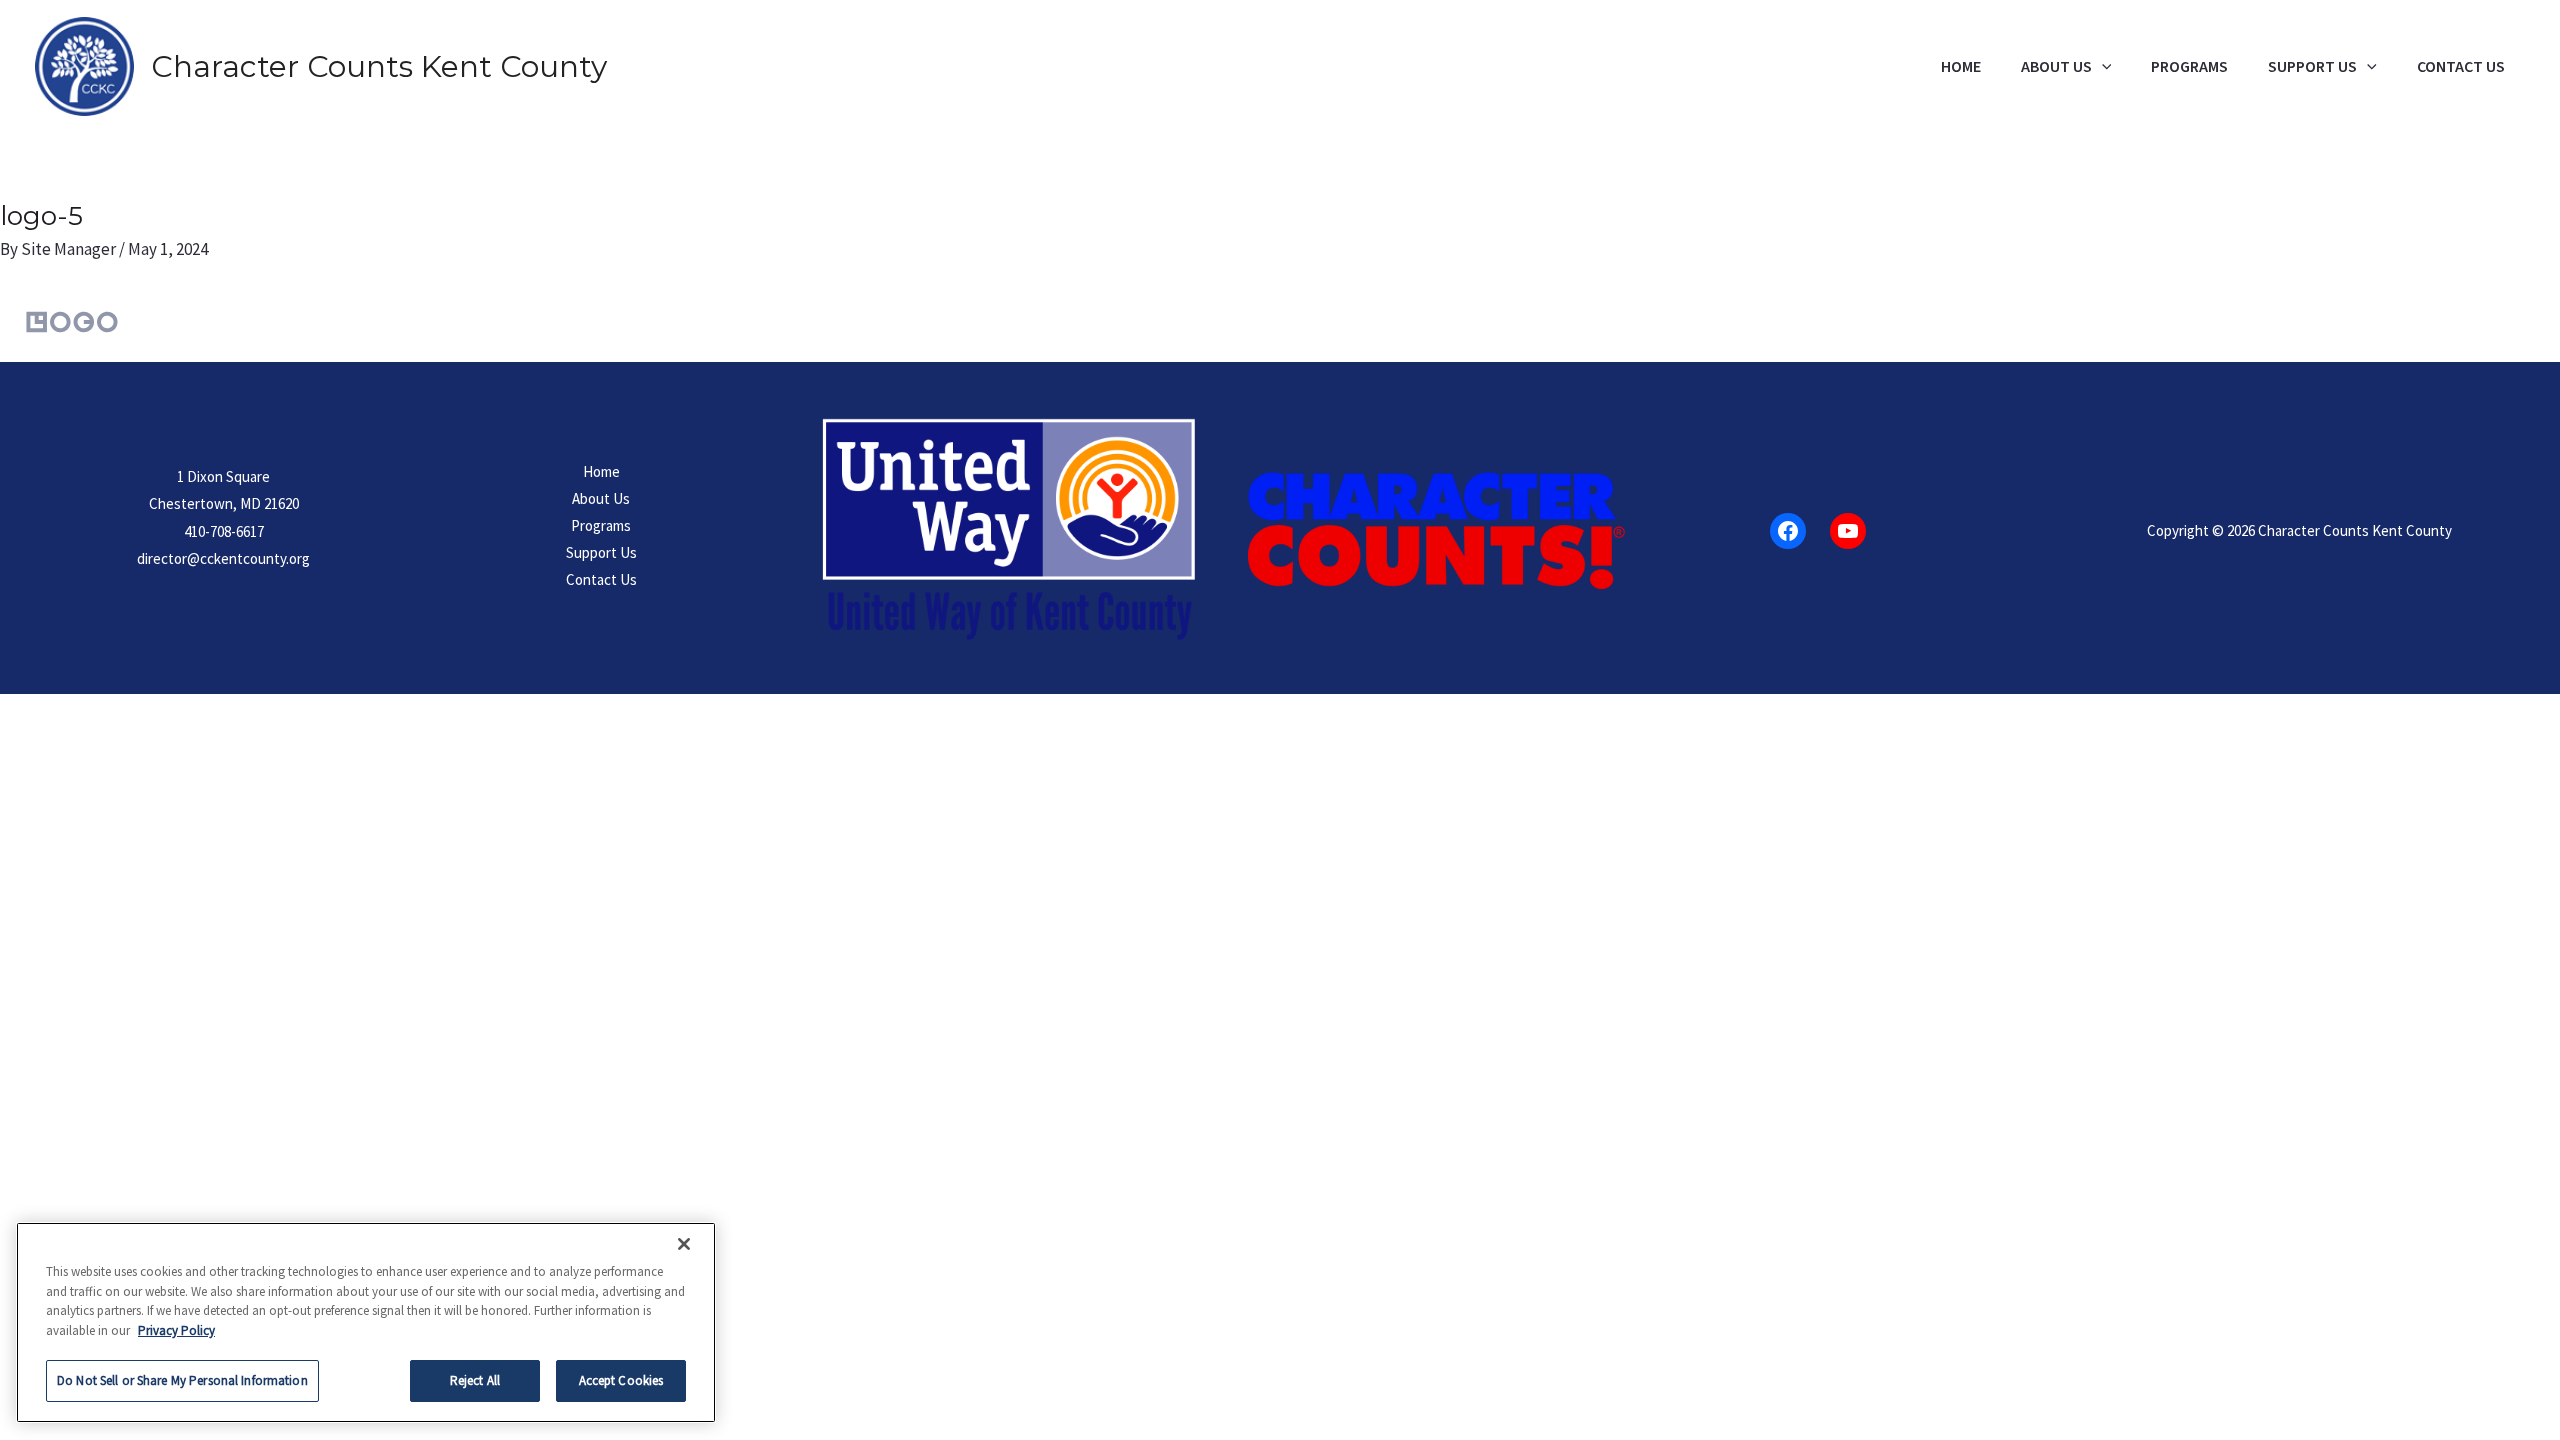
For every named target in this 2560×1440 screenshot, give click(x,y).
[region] (366, 1322)
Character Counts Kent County (379, 66)
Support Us (2312, 67)
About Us (2056, 67)
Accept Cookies (621, 1380)
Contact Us (2461, 67)
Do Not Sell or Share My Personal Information (182, 1380)
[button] (2102, 67)
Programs (2189, 67)
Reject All (475, 1380)
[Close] (684, 1244)
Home (1961, 67)
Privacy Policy (176, 1330)
